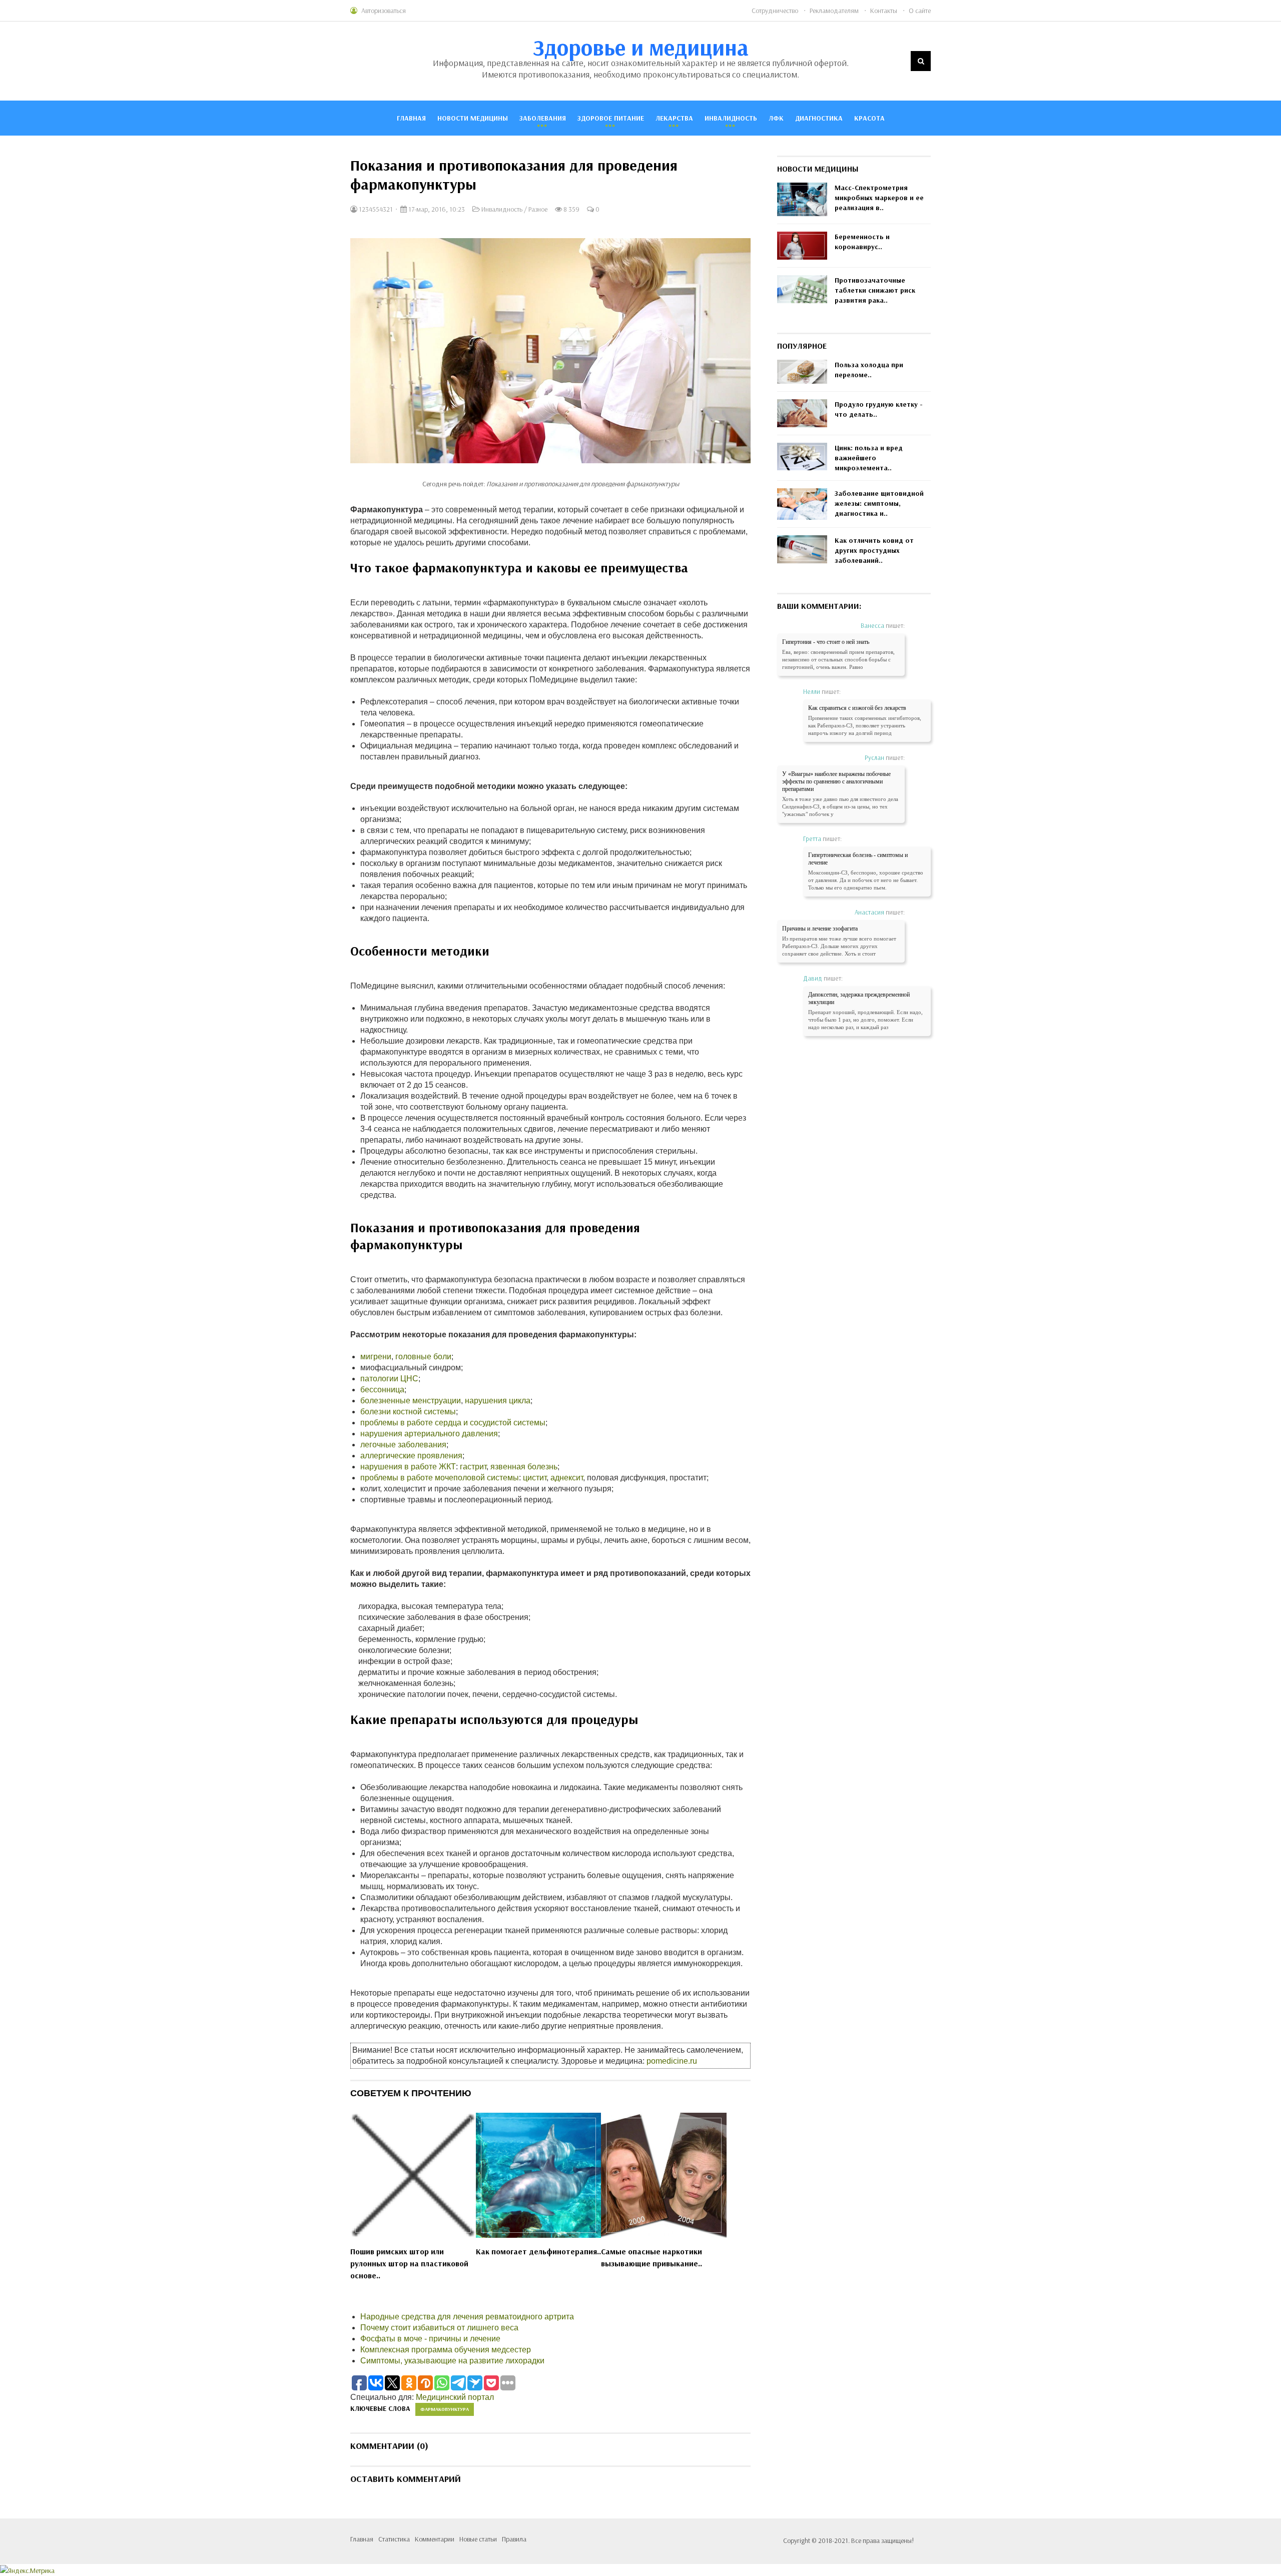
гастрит (473, 1467)
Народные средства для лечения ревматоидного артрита (467, 2317)
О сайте (920, 11)
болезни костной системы (408, 1412)
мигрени (376, 1357)
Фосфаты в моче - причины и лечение (430, 2339)
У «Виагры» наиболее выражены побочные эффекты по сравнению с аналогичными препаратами (836, 781)
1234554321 (375, 209)
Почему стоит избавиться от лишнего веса (439, 2328)
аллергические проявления (411, 1456)
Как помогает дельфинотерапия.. (538, 2251)
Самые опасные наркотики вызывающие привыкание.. (652, 2257)
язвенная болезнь (524, 1467)
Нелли (812, 691)
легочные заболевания (403, 1445)
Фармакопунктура (445, 2409)
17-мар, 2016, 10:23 (436, 209)
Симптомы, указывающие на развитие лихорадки (452, 2361)
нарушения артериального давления (429, 1434)
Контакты (884, 11)
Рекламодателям (834, 11)
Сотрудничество (775, 11)
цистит (535, 1478)
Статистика (394, 2539)
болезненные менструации (411, 1401)
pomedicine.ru (672, 2061)
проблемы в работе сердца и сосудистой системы (453, 1423)
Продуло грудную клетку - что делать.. (879, 409)
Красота (869, 118)
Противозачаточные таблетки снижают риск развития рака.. (875, 290)
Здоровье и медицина (641, 47)
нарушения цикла (498, 1401)
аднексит (567, 1478)
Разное (538, 209)
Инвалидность (731, 118)
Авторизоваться (384, 11)
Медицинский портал (455, 2397)
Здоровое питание (611, 118)
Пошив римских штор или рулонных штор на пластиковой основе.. (409, 2263)
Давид (813, 978)
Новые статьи (478, 2539)
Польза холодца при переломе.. (869, 370)
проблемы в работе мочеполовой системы (440, 1478)
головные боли (423, 1357)
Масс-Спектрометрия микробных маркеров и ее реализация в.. (879, 198)
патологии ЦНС (389, 1379)
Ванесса (872, 625)
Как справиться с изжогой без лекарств (857, 708)
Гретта (812, 838)
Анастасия (869, 912)
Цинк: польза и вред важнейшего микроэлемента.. (869, 458)
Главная (411, 118)
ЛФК (776, 118)
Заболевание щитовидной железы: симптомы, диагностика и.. (879, 503)
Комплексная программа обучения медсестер (446, 2350)
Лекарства (674, 118)
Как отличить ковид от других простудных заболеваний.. (874, 550)
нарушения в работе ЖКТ (408, 1467)
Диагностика (819, 118)
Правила (514, 2539)
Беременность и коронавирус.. (862, 242)
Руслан (874, 757)
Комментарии (435, 2539)
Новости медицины (473, 118)
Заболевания (543, 118)
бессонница (382, 1390)
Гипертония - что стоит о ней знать (826, 642)
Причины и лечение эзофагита (820, 929)
